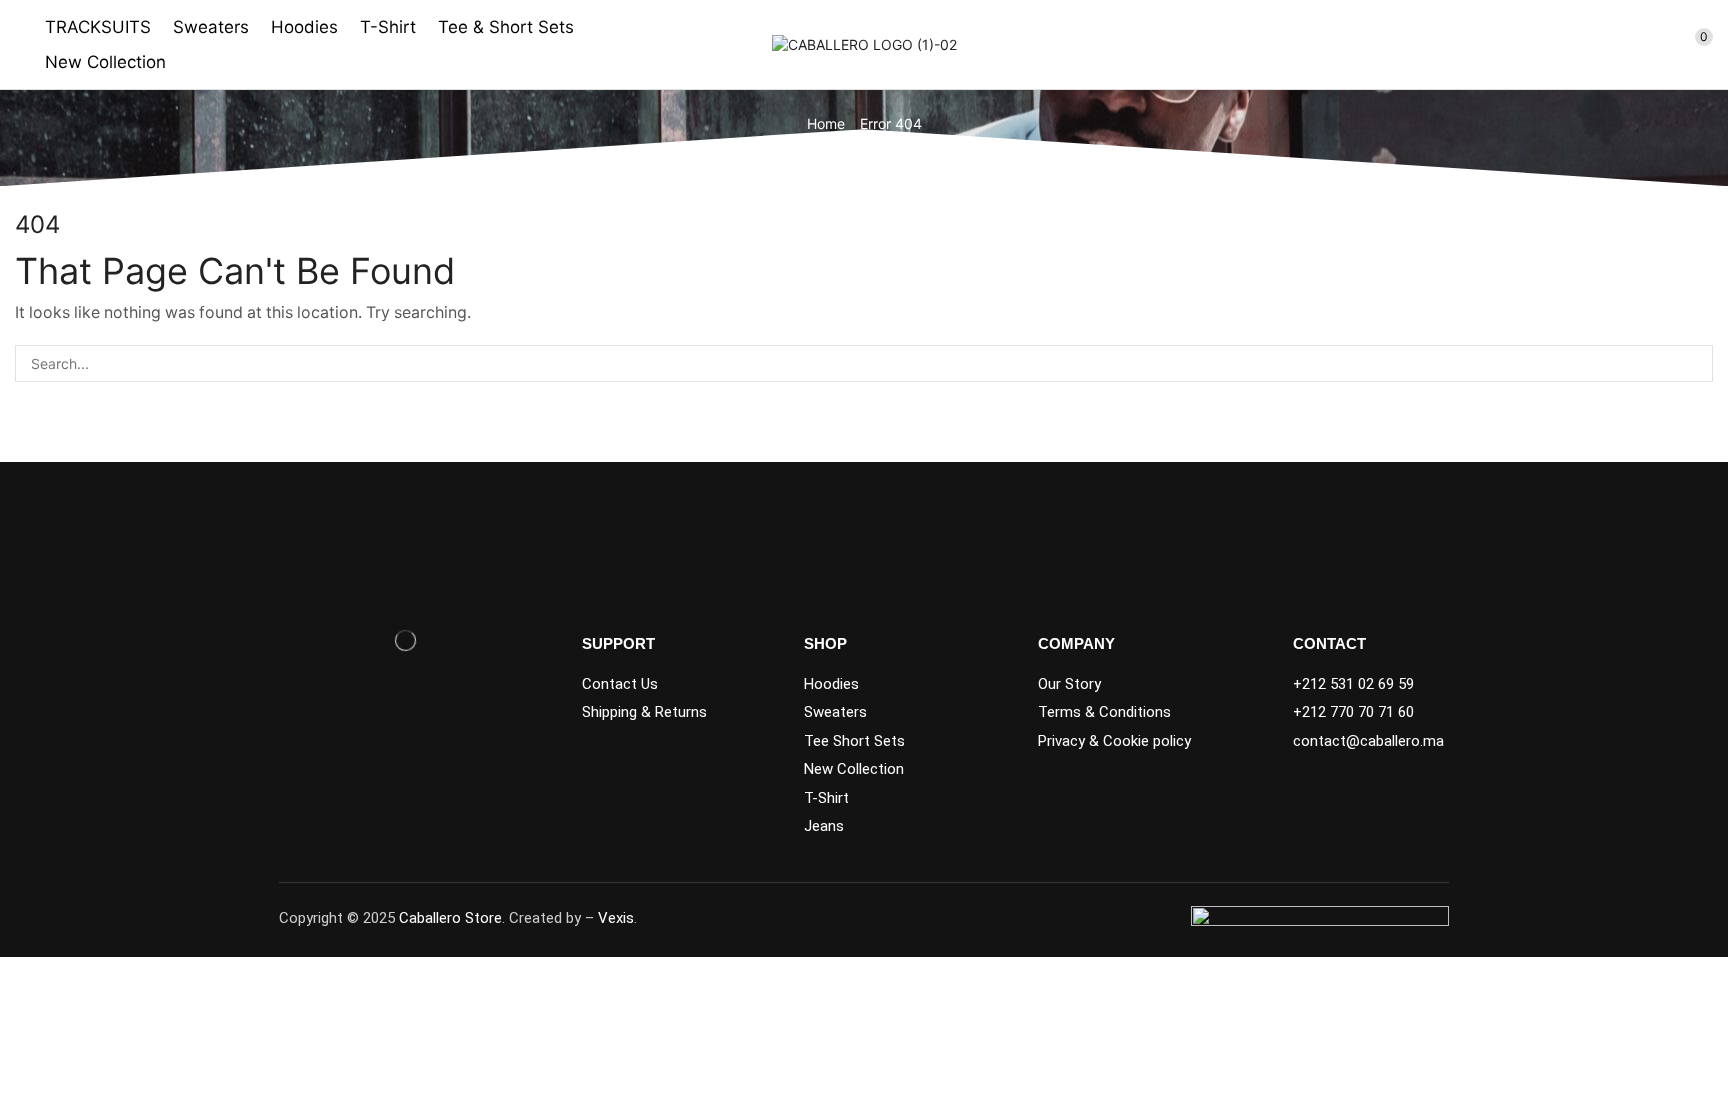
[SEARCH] (1694, 363)
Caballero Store (450, 918)
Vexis (616, 918)
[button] (1627, 44)
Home (826, 123)
